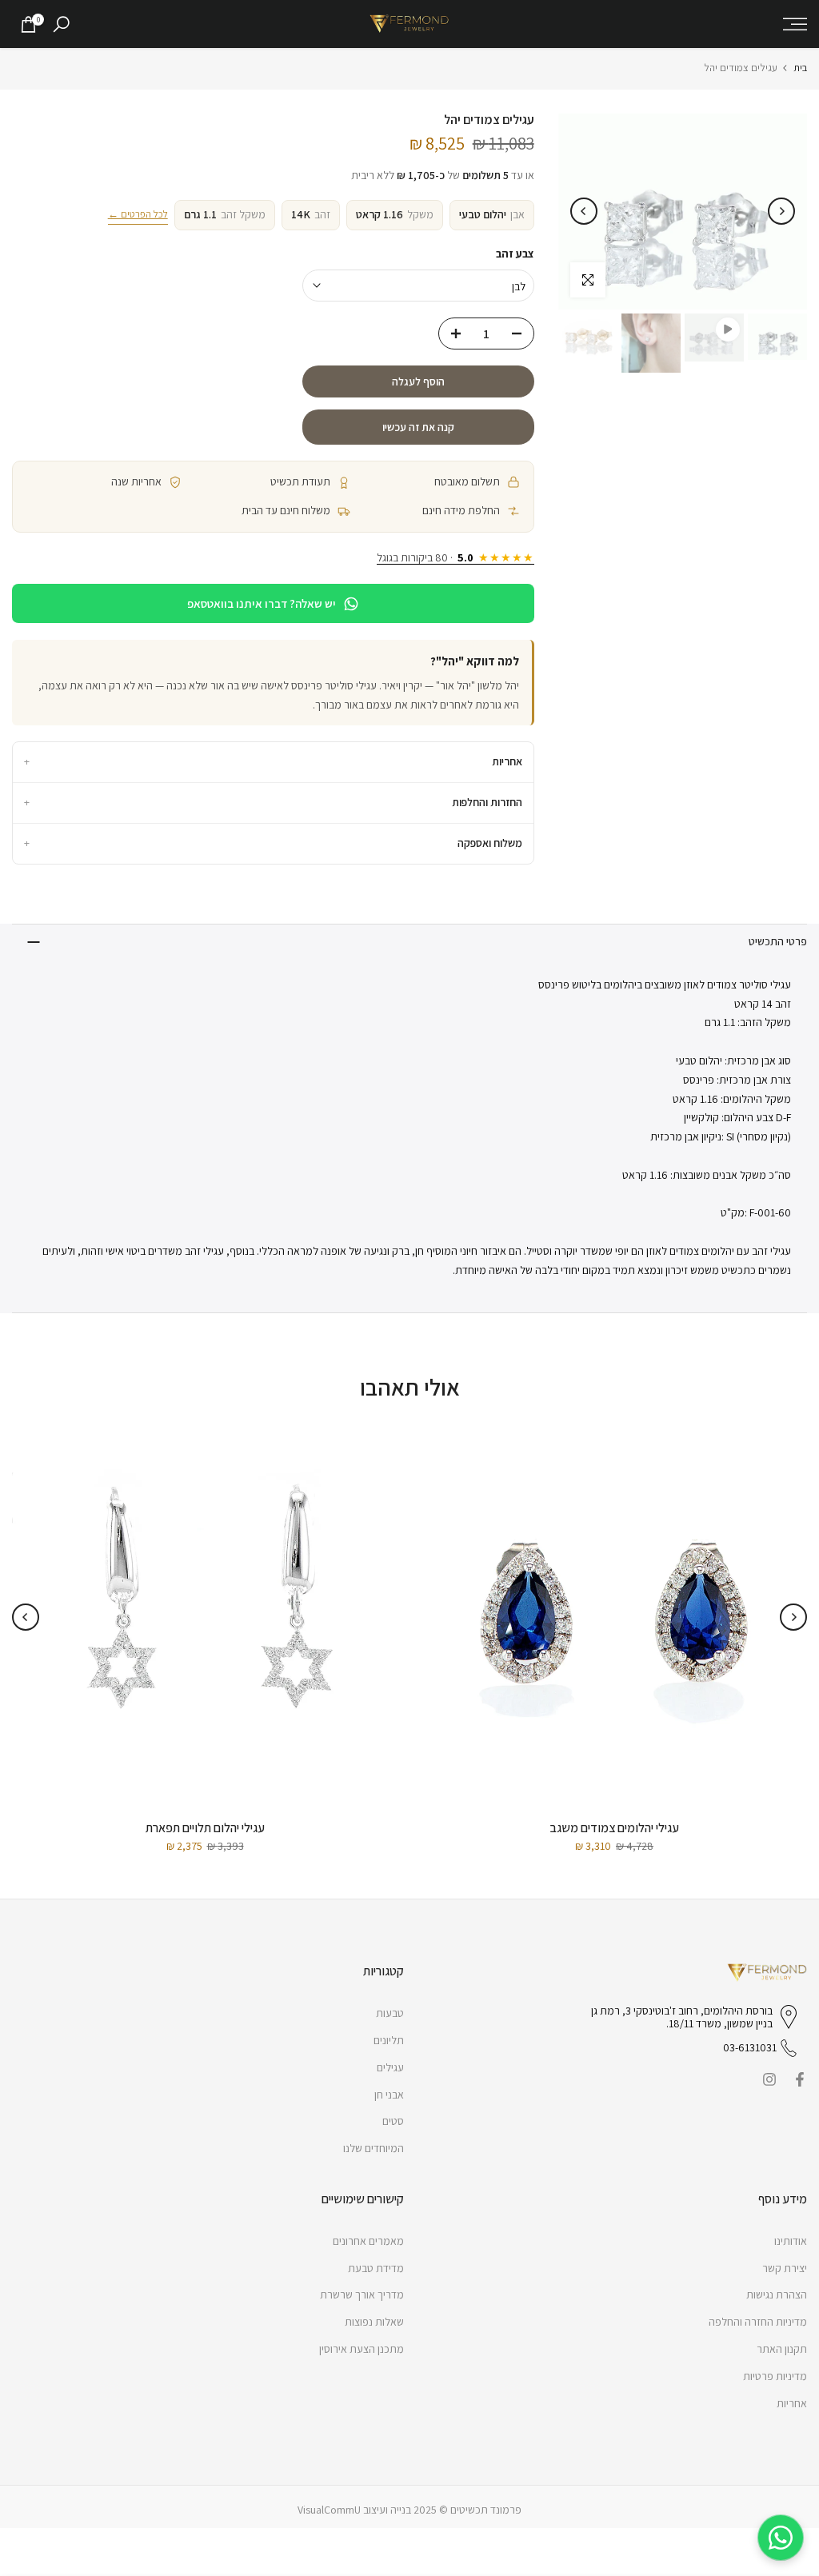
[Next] (584, 211)
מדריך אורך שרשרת (362, 2294)
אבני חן (389, 2095)
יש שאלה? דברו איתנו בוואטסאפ (262, 603)
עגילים (390, 2067)
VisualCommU (329, 2510)
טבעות (390, 2013)
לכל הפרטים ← (138, 214)
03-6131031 (750, 2047)
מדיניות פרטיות (775, 2376)
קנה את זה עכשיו (418, 427)
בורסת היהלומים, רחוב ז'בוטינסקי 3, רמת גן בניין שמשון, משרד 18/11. (682, 2018)
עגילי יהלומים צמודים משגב (614, 1828)
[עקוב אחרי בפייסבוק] (800, 2079)
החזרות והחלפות (273, 802)
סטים (393, 2121)
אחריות (273, 761)
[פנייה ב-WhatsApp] (781, 2538)
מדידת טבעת (376, 2268)
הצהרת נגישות (777, 2294)
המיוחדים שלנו (374, 2148)
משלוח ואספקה (273, 843)
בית (800, 68)
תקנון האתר (782, 2349)
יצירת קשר (785, 2268)
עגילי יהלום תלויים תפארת (205, 1828)
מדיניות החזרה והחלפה (758, 2322)
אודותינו (791, 2241)
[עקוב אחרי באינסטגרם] (769, 2079)
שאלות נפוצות (374, 2322)
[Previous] (781, 211)
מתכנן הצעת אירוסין (362, 2349)
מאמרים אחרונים (368, 2241)
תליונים (389, 2040)
